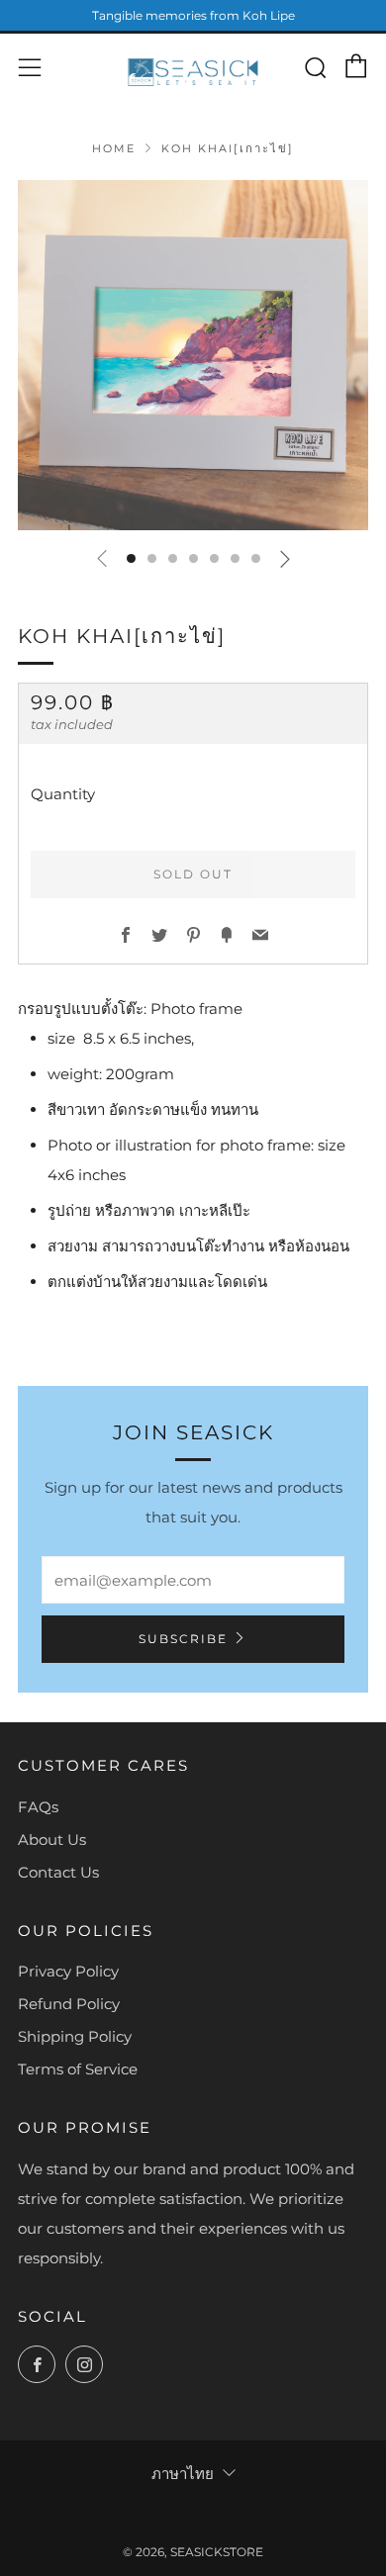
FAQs (38, 1807)
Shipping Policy (75, 2036)
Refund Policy (69, 2004)
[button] (131, 558)
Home (114, 148)
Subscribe (183, 1639)
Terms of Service (78, 2069)
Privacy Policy (68, 1971)
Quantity (63, 794)
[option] (193, 355)
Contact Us (58, 1872)
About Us (52, 1840)
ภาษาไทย (183, 2474)
